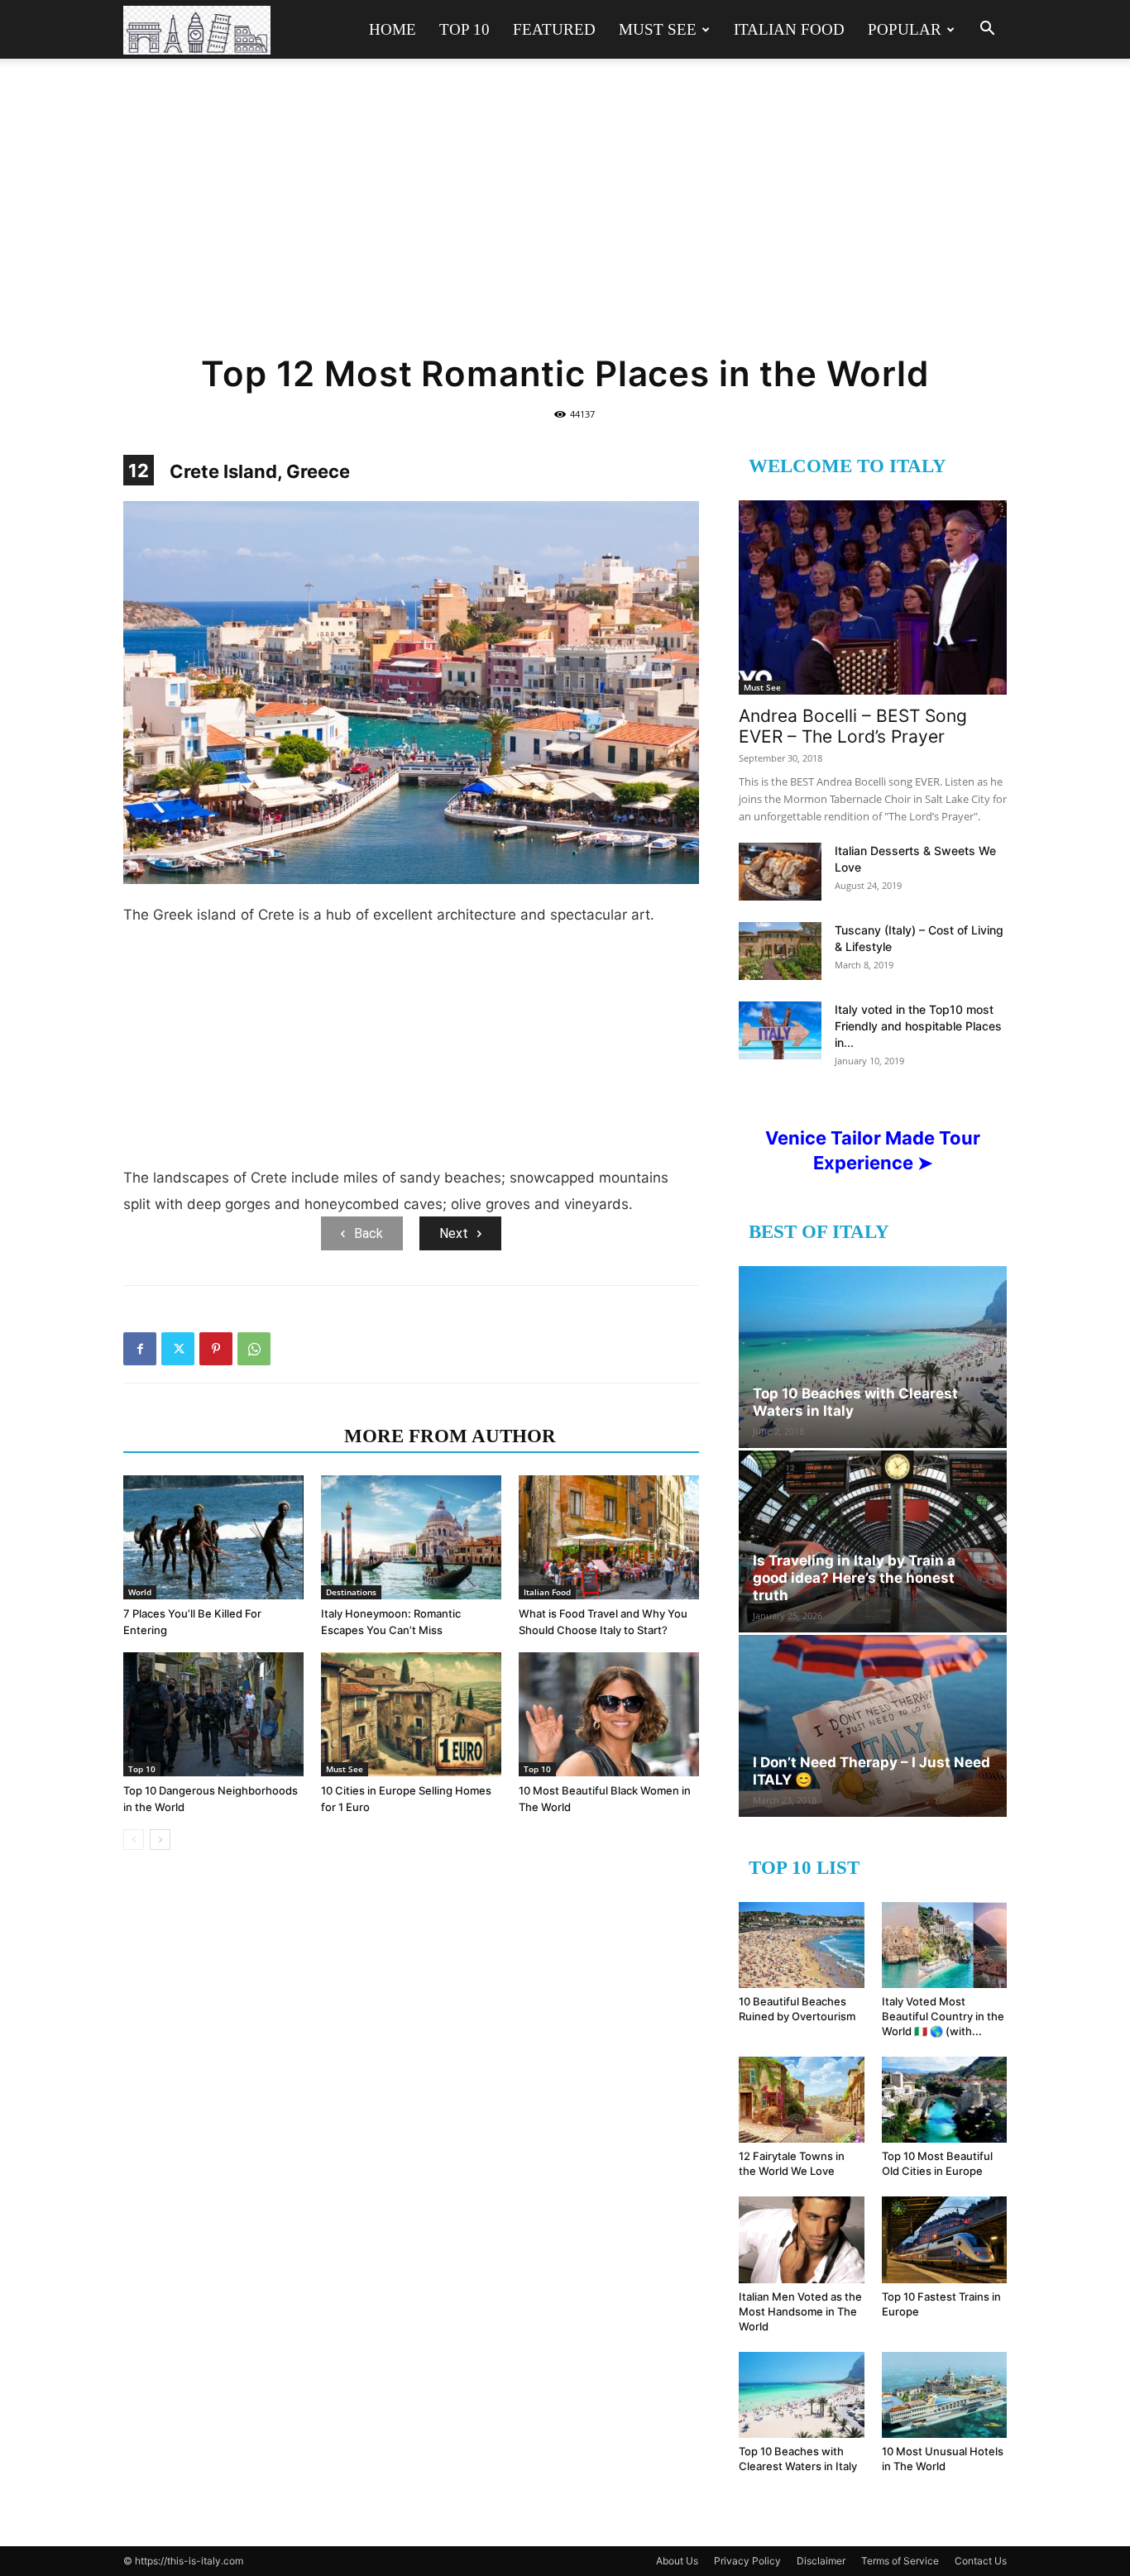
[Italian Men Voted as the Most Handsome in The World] (802, 2239)
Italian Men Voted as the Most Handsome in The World (800, 2311)
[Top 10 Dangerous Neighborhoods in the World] (213, 1714)
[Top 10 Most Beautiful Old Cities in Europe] (945, 2100)
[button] (987, 30)
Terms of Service (900, 2561)
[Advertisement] (565, 217)
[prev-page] (134, 1840)
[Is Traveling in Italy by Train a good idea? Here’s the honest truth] (873, 1541)
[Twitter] (178, 1349)
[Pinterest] (216, 1349)
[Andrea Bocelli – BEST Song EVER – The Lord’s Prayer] (873, 597)
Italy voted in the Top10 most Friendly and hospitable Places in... (918, 1026)
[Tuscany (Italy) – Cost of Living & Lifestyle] (780, 951)
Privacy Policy (747, 2561)
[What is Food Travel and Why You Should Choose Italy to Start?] (609, 1537)
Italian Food (789, 29)
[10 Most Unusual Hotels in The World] (945, 2395)
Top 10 (464, 29)
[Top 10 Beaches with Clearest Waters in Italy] (873, 1357)
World (140, 1592)
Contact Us (981, 2561)
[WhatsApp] (254, 1349)
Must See (658, 29)
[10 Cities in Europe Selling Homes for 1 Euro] (411, 1714)
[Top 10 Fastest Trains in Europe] (945, 2239)
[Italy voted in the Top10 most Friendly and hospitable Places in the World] (780, 1030)
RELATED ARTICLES (229, 1436)
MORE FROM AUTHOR (450, 1436)
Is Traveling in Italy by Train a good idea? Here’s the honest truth (854, 1578)
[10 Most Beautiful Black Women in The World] (609, 1714)
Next (454, 1233)
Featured (554, 29)
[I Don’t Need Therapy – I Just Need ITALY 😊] (873, 1726)
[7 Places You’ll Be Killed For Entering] (213, 1537)
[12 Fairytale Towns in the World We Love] (802, 2100)
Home (393, 29)
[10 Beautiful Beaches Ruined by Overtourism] (802, 1945)
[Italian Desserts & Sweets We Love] (780, 872)
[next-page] (160, 1840)
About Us (677, 2561)
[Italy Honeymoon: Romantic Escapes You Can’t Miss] (411, 1537)
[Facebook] (140, 1349)
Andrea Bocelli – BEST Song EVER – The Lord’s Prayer (853, 726)
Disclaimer (821, 2561)
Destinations (351, 1592)
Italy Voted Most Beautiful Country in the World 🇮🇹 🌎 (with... (943, 2016)
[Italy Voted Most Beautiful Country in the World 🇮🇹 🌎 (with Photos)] (945, 1945)
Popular (905, 29)
